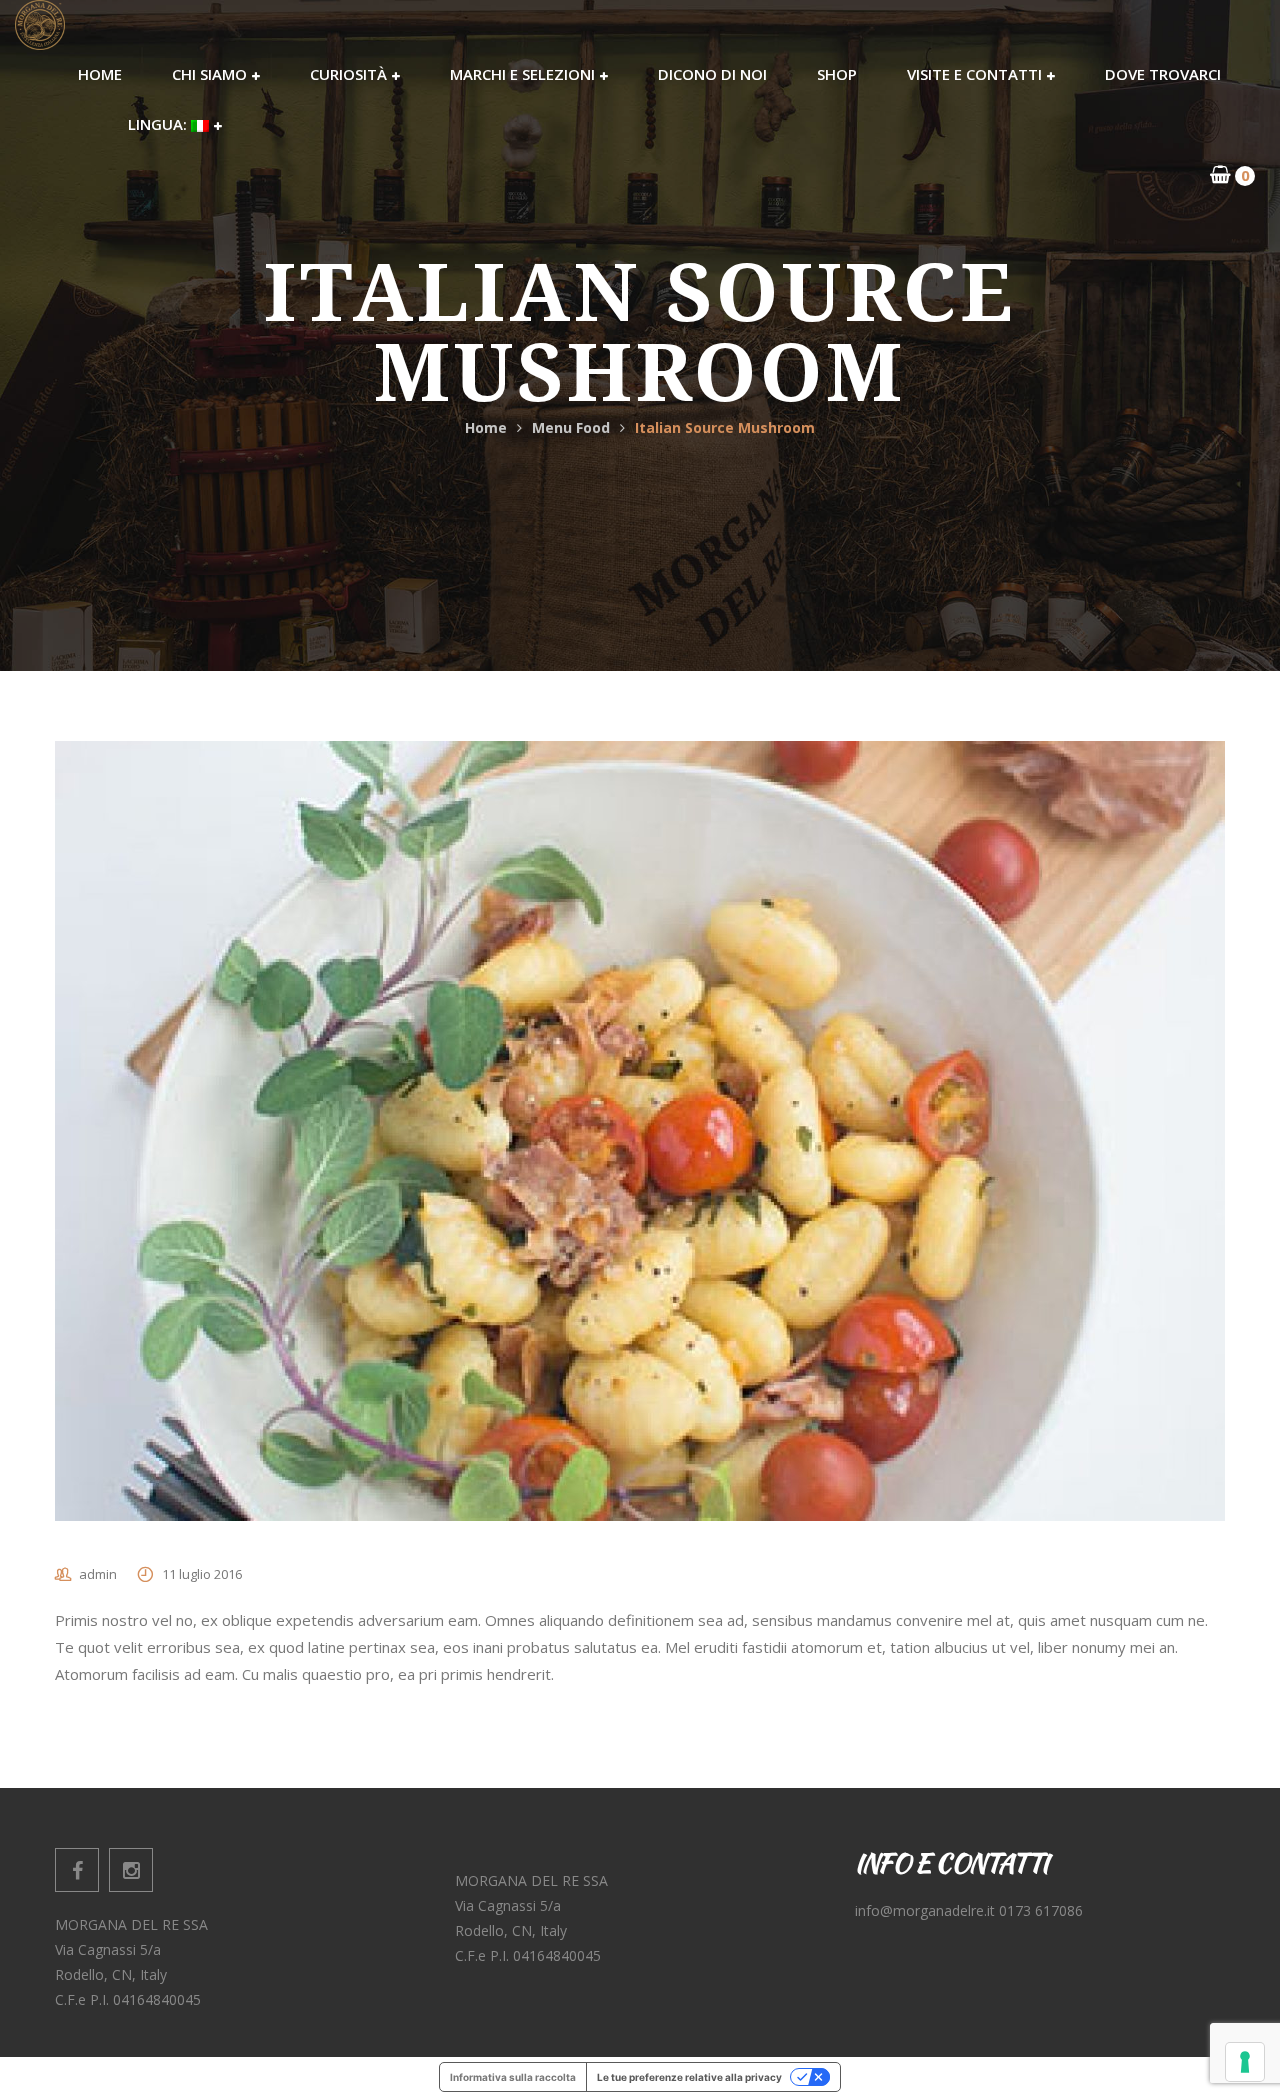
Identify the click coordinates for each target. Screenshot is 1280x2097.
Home (486, 427)
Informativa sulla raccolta (513, 2077)
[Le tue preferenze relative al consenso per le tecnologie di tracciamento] (1245, 2062)
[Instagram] (131, 1870)
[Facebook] (77, 1870)
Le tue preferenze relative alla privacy (689, 2077)
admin (98, 1574)
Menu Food (571, 427)
